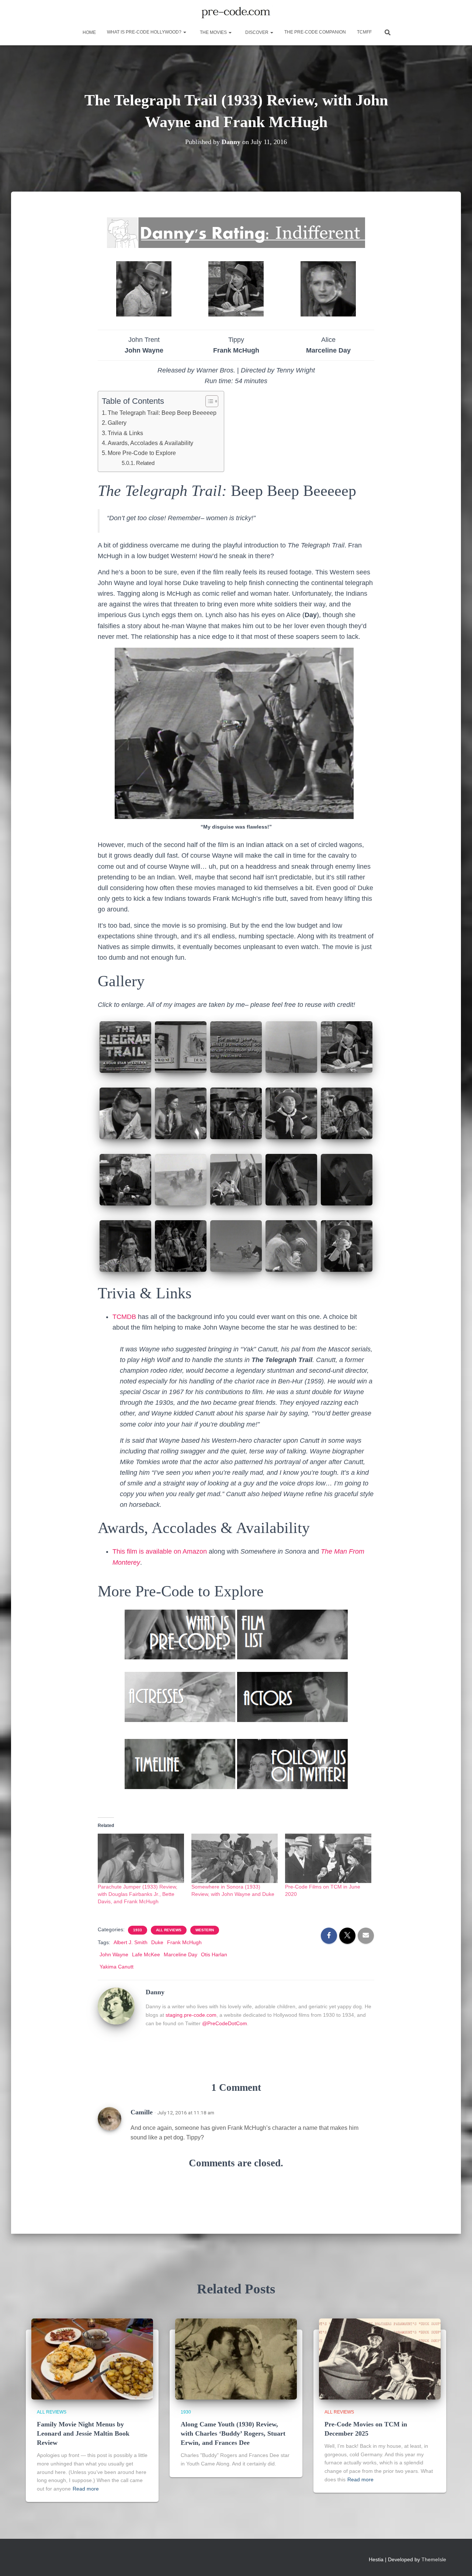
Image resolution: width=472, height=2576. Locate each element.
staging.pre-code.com (191, 2015)
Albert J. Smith (131, 1942)
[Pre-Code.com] (236, 13)
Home (89, 32)
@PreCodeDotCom (225, 2023)
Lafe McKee (146, 1954)
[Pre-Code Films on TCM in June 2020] (328, 1858)
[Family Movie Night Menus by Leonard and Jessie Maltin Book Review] (92, 2359)
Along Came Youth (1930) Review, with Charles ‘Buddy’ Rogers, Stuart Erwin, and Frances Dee (233, 2433)
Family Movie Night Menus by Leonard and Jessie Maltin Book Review (83, 2433)
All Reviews (169, 1930)
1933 (138, 1930)
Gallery (117, 423)
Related (145, 463)
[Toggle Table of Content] (208, 401)
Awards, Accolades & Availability (150, 443)
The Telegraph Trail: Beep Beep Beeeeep (162, 413)
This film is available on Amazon (160, 1551)
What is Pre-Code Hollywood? (145, 32)
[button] (184, 32)
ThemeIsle (434, 2559)
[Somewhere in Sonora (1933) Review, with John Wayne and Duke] (235, 1858)
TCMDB (124, 1317)
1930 (186, 2412)
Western (205, 1930)
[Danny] (116, 2006)
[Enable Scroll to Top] (457, 2561)
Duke (157, 1942)
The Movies (213, 32)
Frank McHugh (184, 1942)
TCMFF (364, 32)
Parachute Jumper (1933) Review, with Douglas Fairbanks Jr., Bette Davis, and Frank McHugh (138, 1894)
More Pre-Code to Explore (142, 453)
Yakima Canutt (117, 1967)
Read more (86, 2489)
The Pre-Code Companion (315, 32)
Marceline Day (181, 1954)
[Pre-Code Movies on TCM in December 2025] (380, 2359)
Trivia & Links (125, 433)
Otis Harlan (214, 1954)
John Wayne (114, 1954)
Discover (257, 32)
